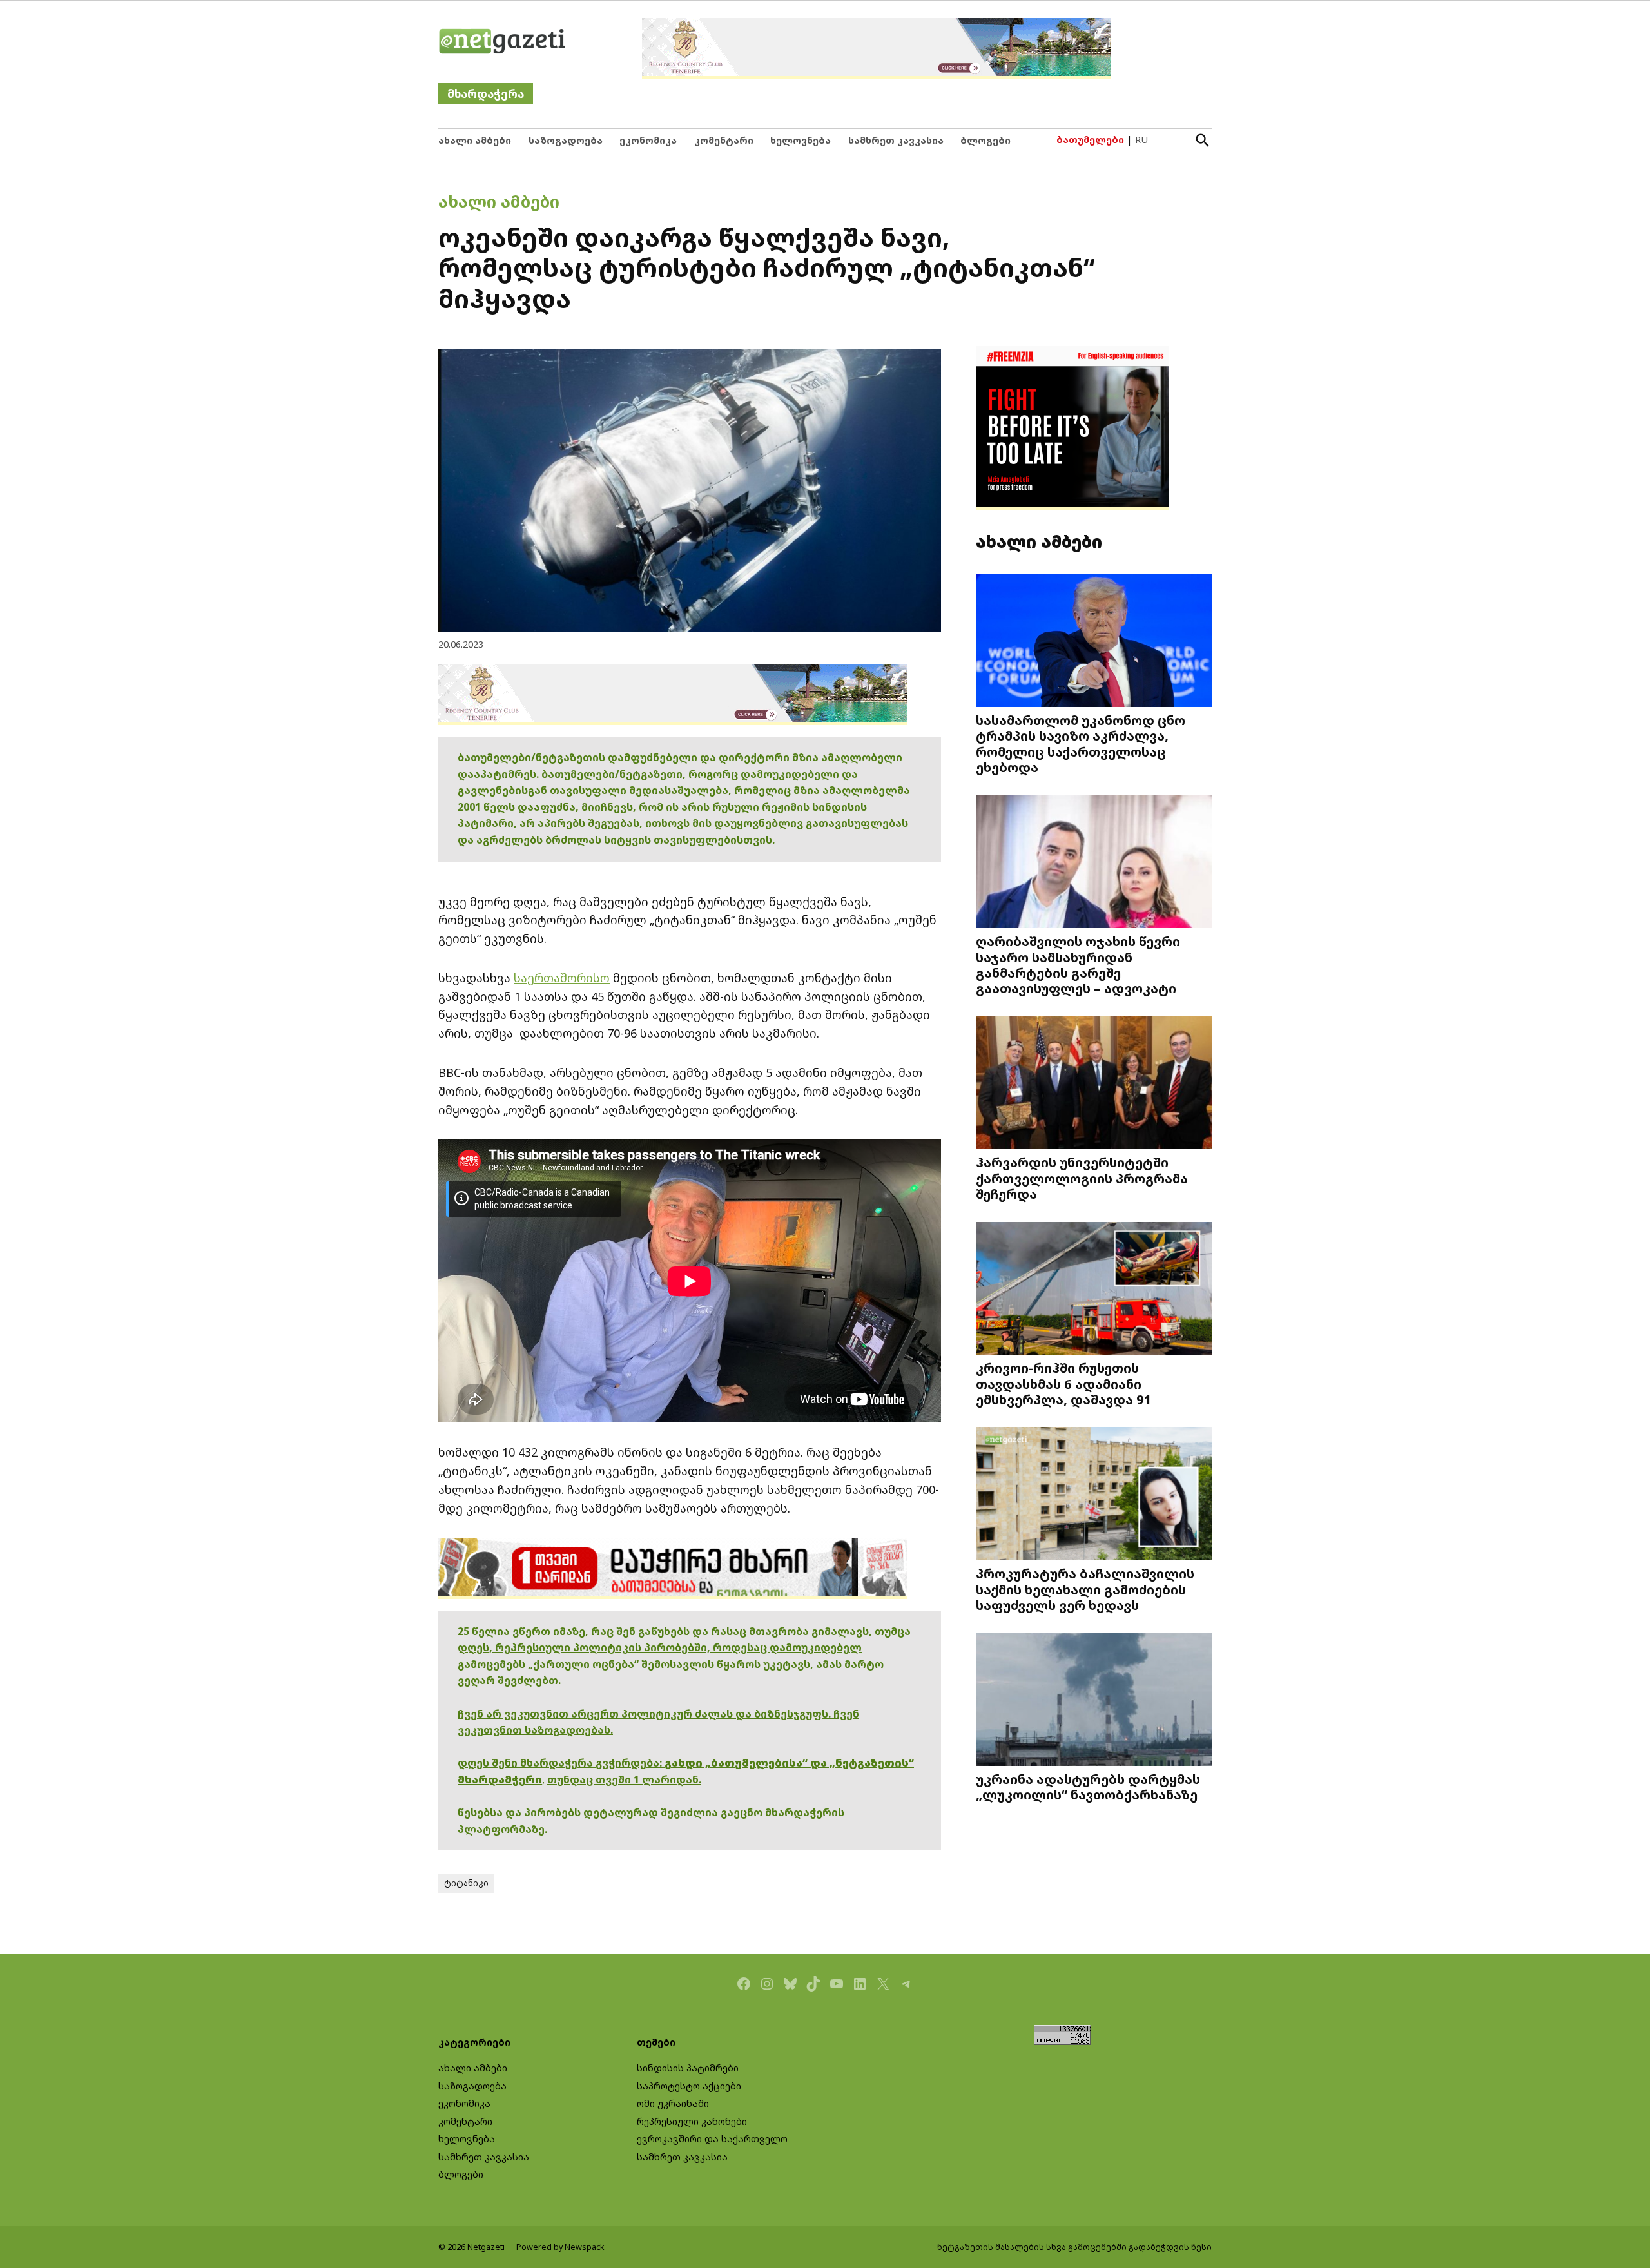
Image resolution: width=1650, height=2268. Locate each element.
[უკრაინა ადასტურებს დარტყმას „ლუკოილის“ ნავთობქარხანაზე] (1094, 1701)
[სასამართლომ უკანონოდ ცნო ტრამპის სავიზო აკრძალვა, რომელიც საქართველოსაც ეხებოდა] (1094, 642)
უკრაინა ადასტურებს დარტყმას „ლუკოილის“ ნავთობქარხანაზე (1088, 1787)
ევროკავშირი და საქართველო (712, 2139)
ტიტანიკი (466, 1883)
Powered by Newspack (560, 2247)
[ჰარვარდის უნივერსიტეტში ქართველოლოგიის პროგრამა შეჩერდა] (1094, 1084)
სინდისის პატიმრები (688, 2068)
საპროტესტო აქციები (689, 2086)
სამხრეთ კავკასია (896, 140)
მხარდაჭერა (486, 94)
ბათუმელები (1090, 140)
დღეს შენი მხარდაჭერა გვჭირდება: (561, 1763)
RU (1141, 140)
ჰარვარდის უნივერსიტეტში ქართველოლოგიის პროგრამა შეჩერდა (1082, 1178)
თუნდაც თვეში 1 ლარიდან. (624, 1779)
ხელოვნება (801, 140)
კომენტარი (724, 140)
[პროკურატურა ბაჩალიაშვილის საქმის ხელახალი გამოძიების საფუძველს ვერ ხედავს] (1094, 1495)
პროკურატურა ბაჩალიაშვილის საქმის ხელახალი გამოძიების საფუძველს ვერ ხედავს (1085, 1589)
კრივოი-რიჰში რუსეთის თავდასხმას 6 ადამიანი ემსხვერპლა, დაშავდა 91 (1064, 1383)
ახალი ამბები (475, 140)
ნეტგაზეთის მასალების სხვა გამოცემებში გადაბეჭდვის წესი (1074, 2247)
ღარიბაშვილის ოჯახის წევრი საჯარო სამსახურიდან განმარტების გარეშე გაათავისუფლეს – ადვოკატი (1078, 964)
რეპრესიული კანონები (692, 2121)
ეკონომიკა (648, 140)
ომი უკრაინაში (673, 2103)
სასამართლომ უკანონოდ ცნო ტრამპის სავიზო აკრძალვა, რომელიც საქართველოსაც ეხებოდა (1081, 743)
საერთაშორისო (562, 978)
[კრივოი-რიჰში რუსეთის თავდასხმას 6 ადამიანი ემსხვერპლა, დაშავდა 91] (1094, 1289)
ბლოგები (985, 140)
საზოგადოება (566, 140)
